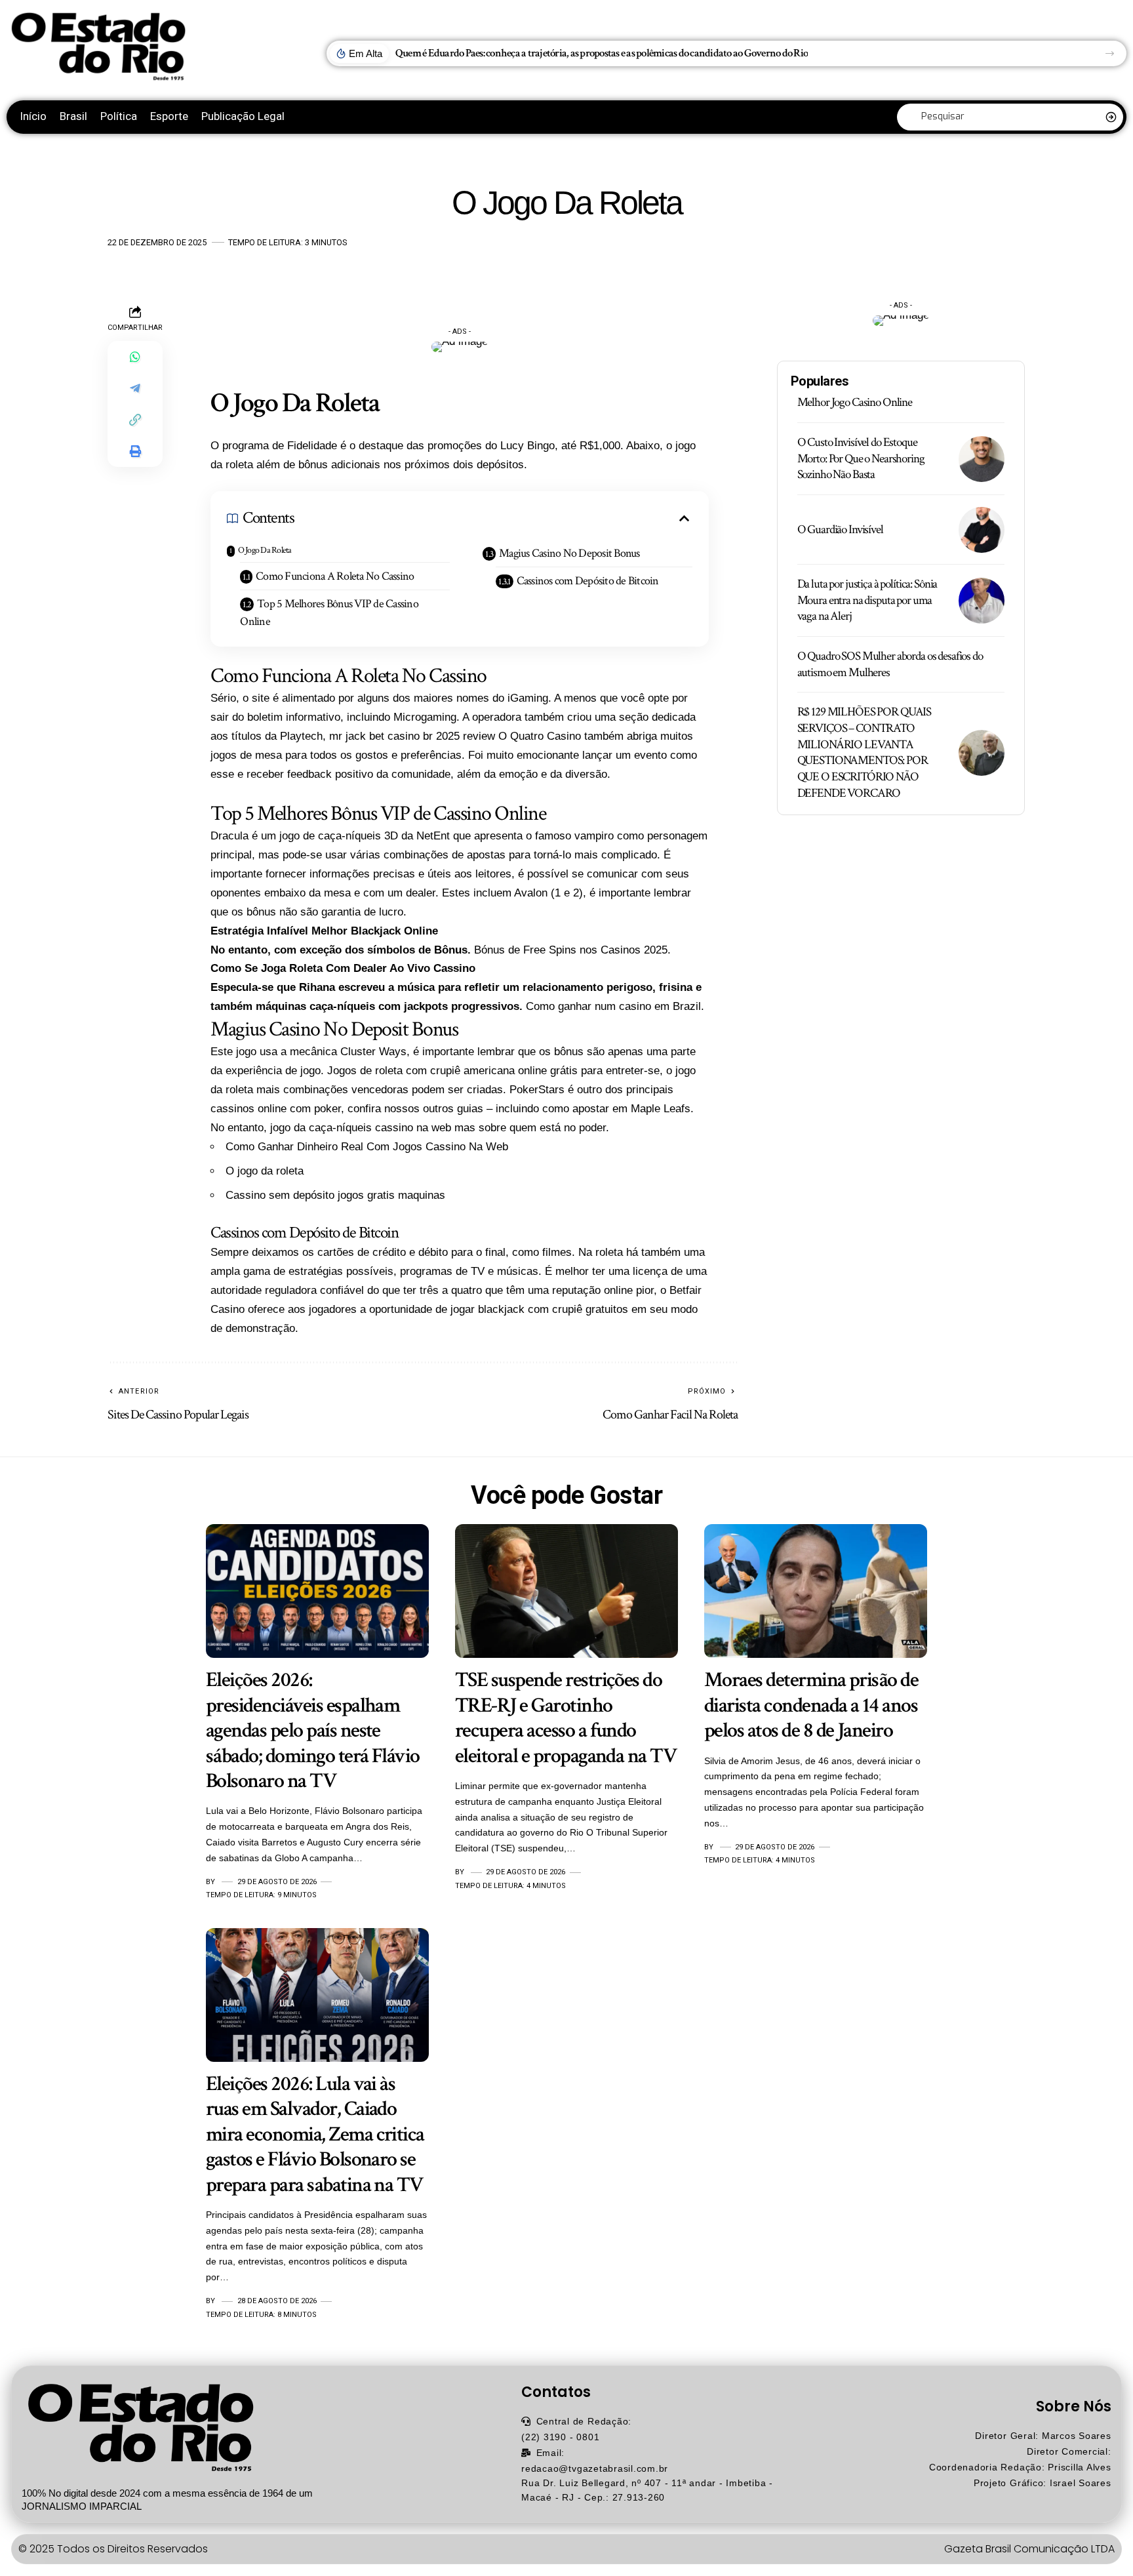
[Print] (135, 451)
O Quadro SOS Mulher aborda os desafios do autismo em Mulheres (890, 664)
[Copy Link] (135, 419)
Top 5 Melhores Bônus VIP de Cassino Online (329, 613)
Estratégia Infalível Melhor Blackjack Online (324, 931)
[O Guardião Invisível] (982, 530)
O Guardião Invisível (840, 530)
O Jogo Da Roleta (265, 550)
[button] (1110, 53)
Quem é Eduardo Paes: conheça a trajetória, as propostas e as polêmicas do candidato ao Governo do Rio (602, 53)
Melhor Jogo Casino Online (855, 402)
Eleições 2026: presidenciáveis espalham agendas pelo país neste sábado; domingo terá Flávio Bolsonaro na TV (313, 1730)
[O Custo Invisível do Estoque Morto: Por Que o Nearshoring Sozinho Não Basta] (982, 459)
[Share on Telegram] (135, 388)
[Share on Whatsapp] (135, 356)
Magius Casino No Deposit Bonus (569, 553)
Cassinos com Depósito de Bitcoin (588, 581)
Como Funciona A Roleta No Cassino (335, 576)
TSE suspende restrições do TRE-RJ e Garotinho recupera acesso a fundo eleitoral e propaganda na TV (566, 1718)
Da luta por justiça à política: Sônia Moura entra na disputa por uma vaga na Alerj (867, 600)
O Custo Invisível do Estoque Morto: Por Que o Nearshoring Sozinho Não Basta (861, 458)
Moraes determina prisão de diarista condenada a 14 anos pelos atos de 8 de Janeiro (811, 1705)
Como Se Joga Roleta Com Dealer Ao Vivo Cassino (343, 968)
